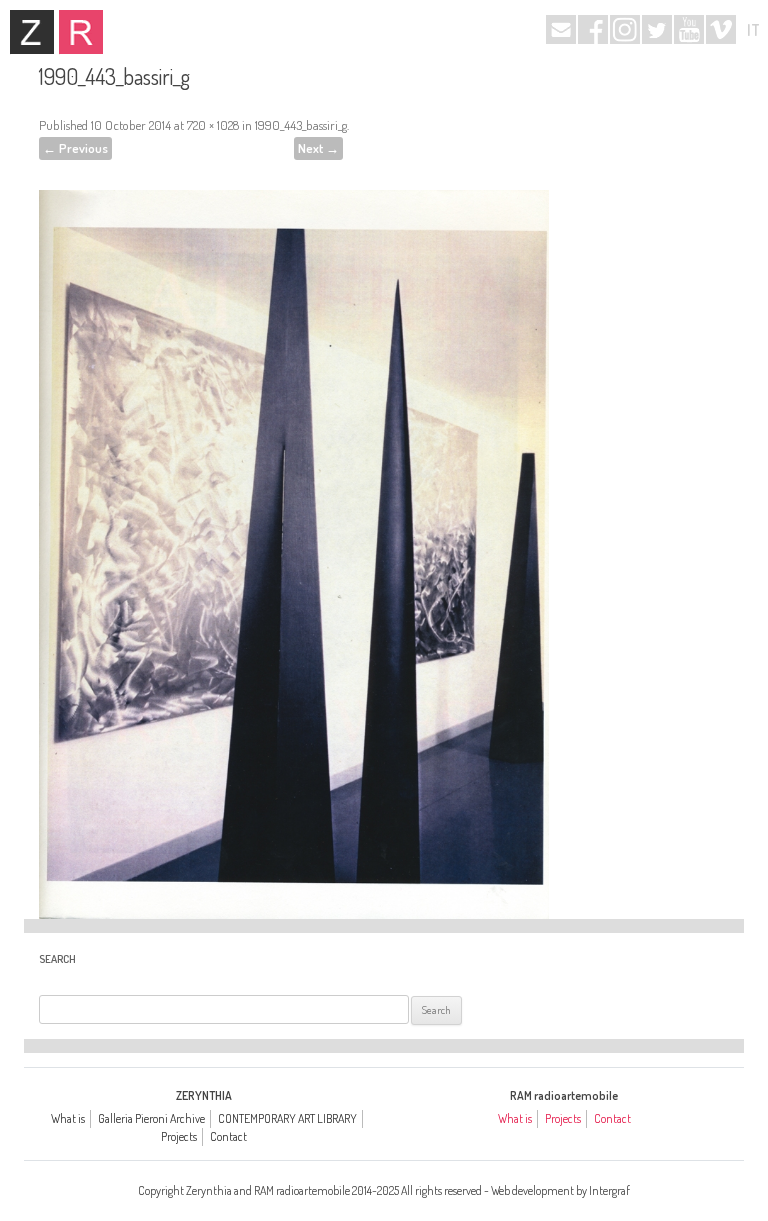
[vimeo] (721, 29)
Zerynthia (32, 32)
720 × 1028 (213, 125)
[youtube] (689, 29)
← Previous (75, 148)
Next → (318, 148)
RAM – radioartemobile (81, 32)
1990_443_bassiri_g (301, 125)
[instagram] (625, 29)
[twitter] (657, 29)
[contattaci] (561, 29)
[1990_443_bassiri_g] (294, 527)
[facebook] (593, 29)
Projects (179, 1136)
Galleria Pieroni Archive (151, 1118)
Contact (228, 1136)
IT (753, 30)
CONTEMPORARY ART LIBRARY (287, 1118)
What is (68, 1118)
